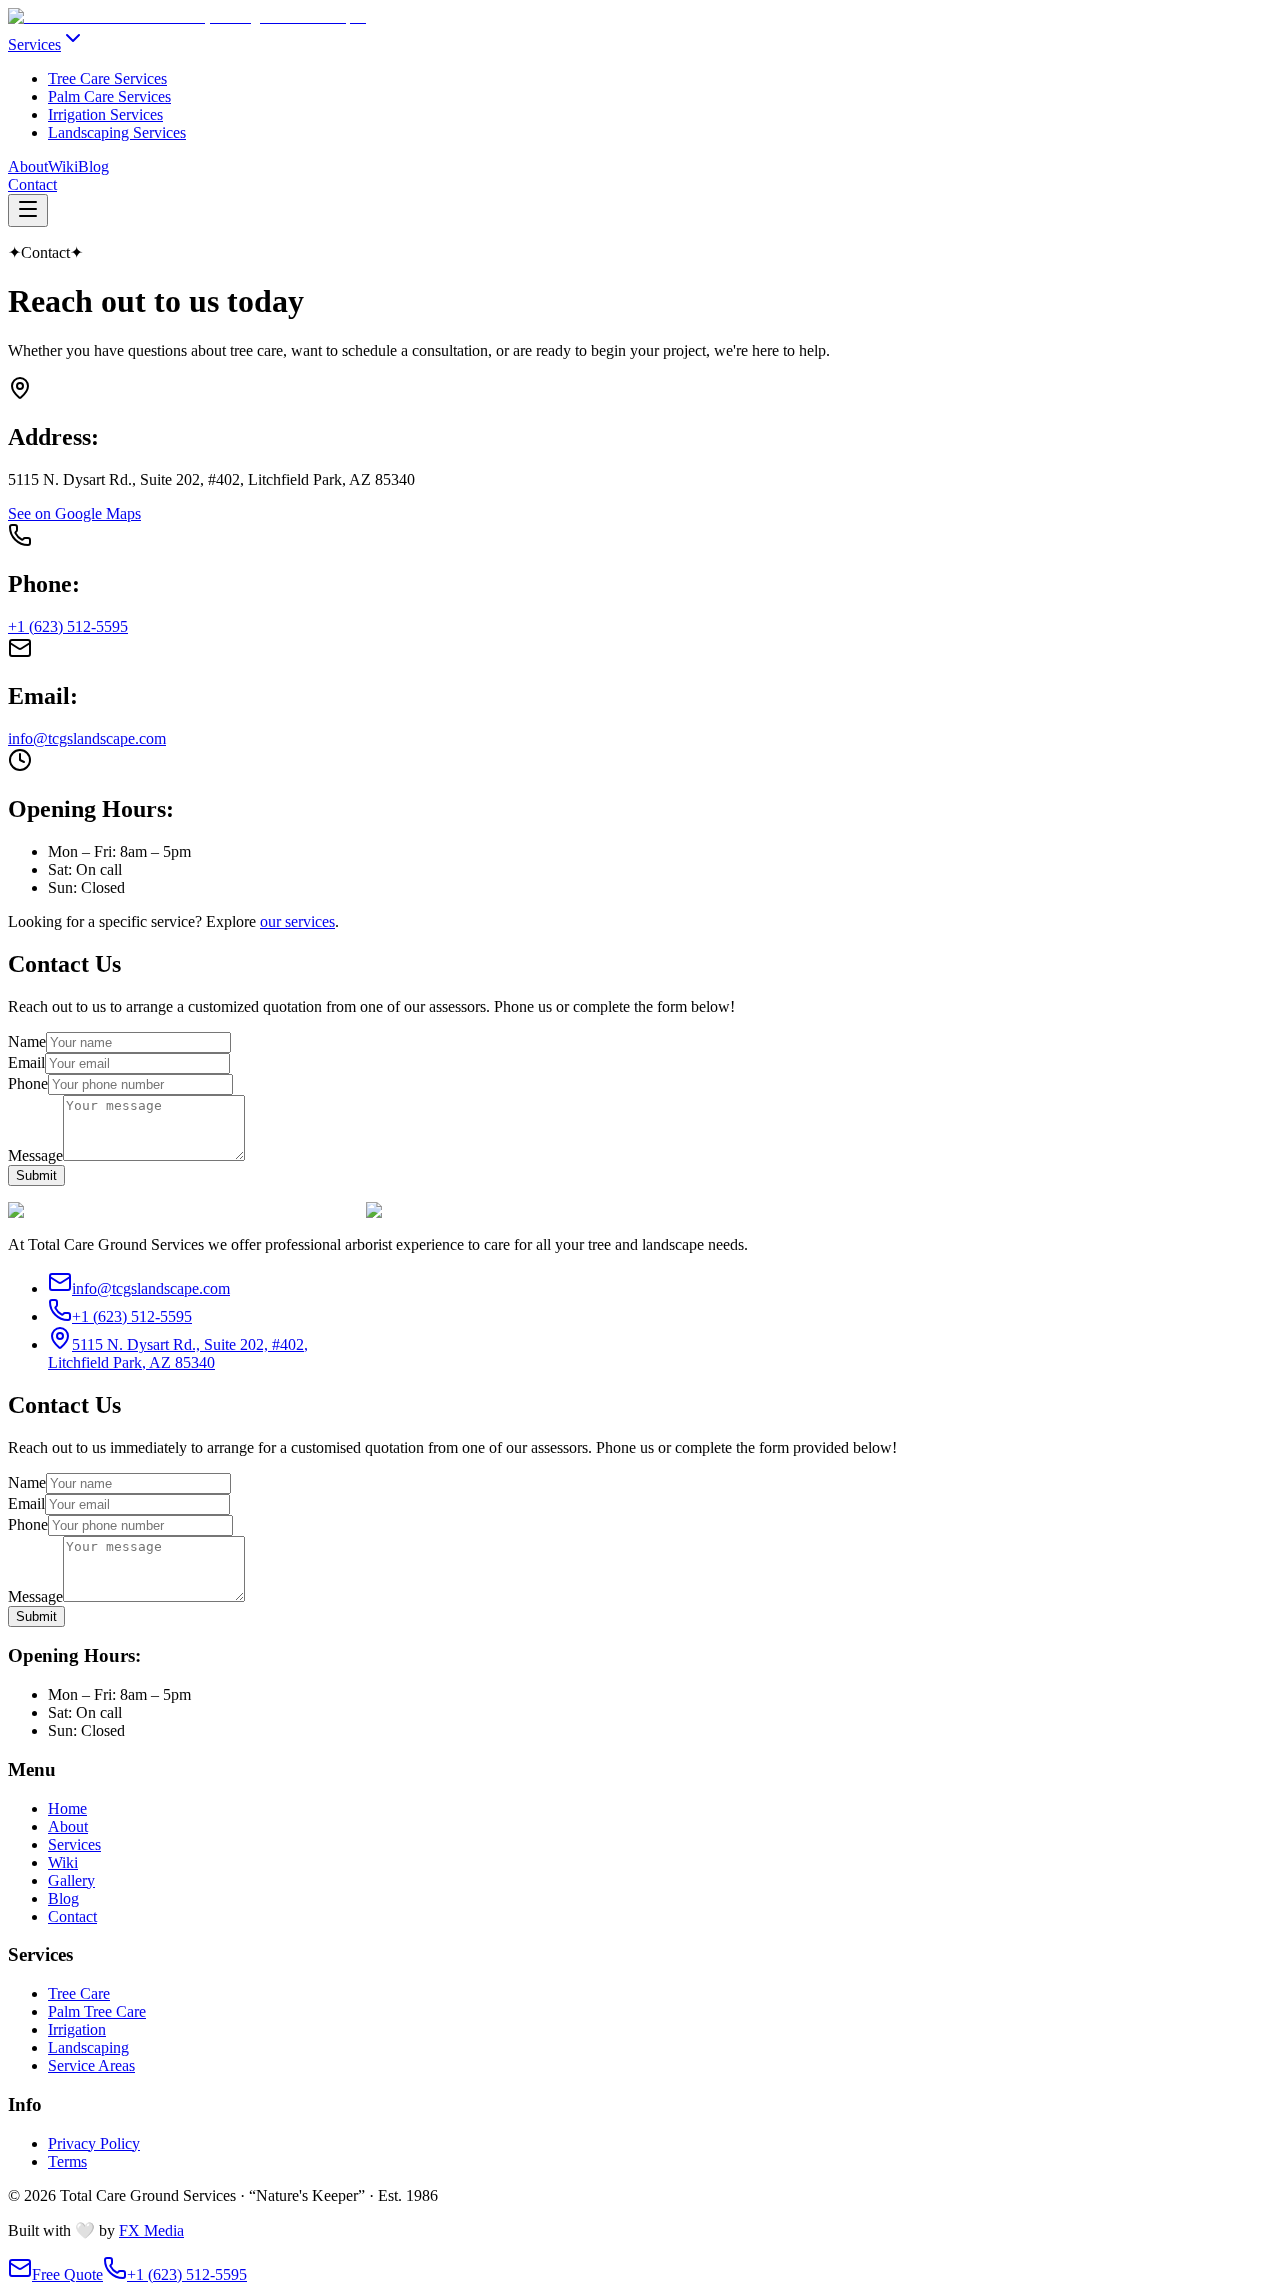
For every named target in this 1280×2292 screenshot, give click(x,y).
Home (67, 1808)
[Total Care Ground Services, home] (187, 16)
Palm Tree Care (97, 2011)
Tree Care (79, 1993)
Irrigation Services (105, 114)
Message (35, 1155)
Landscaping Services (117, 132)
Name (27, 1041)
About (28, 166)
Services (34, 44)
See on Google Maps (74, 513)
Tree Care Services (107, 78)
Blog (93, 166)
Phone (28, 1083)
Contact (32, 184)
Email (26, 1062)
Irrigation (77, 2029)
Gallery (71, 1880)
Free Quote (67, 2274)
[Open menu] (28, 210)
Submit (36, 1175)
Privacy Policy (94, 2143)
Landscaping (88, 2047)
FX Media (151, 2230)
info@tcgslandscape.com (87, 738)
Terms (67, 2161)
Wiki (63, 166)
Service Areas (91, 2065)
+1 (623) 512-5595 (68, 626)
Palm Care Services (109, 96)
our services (297, 921)
